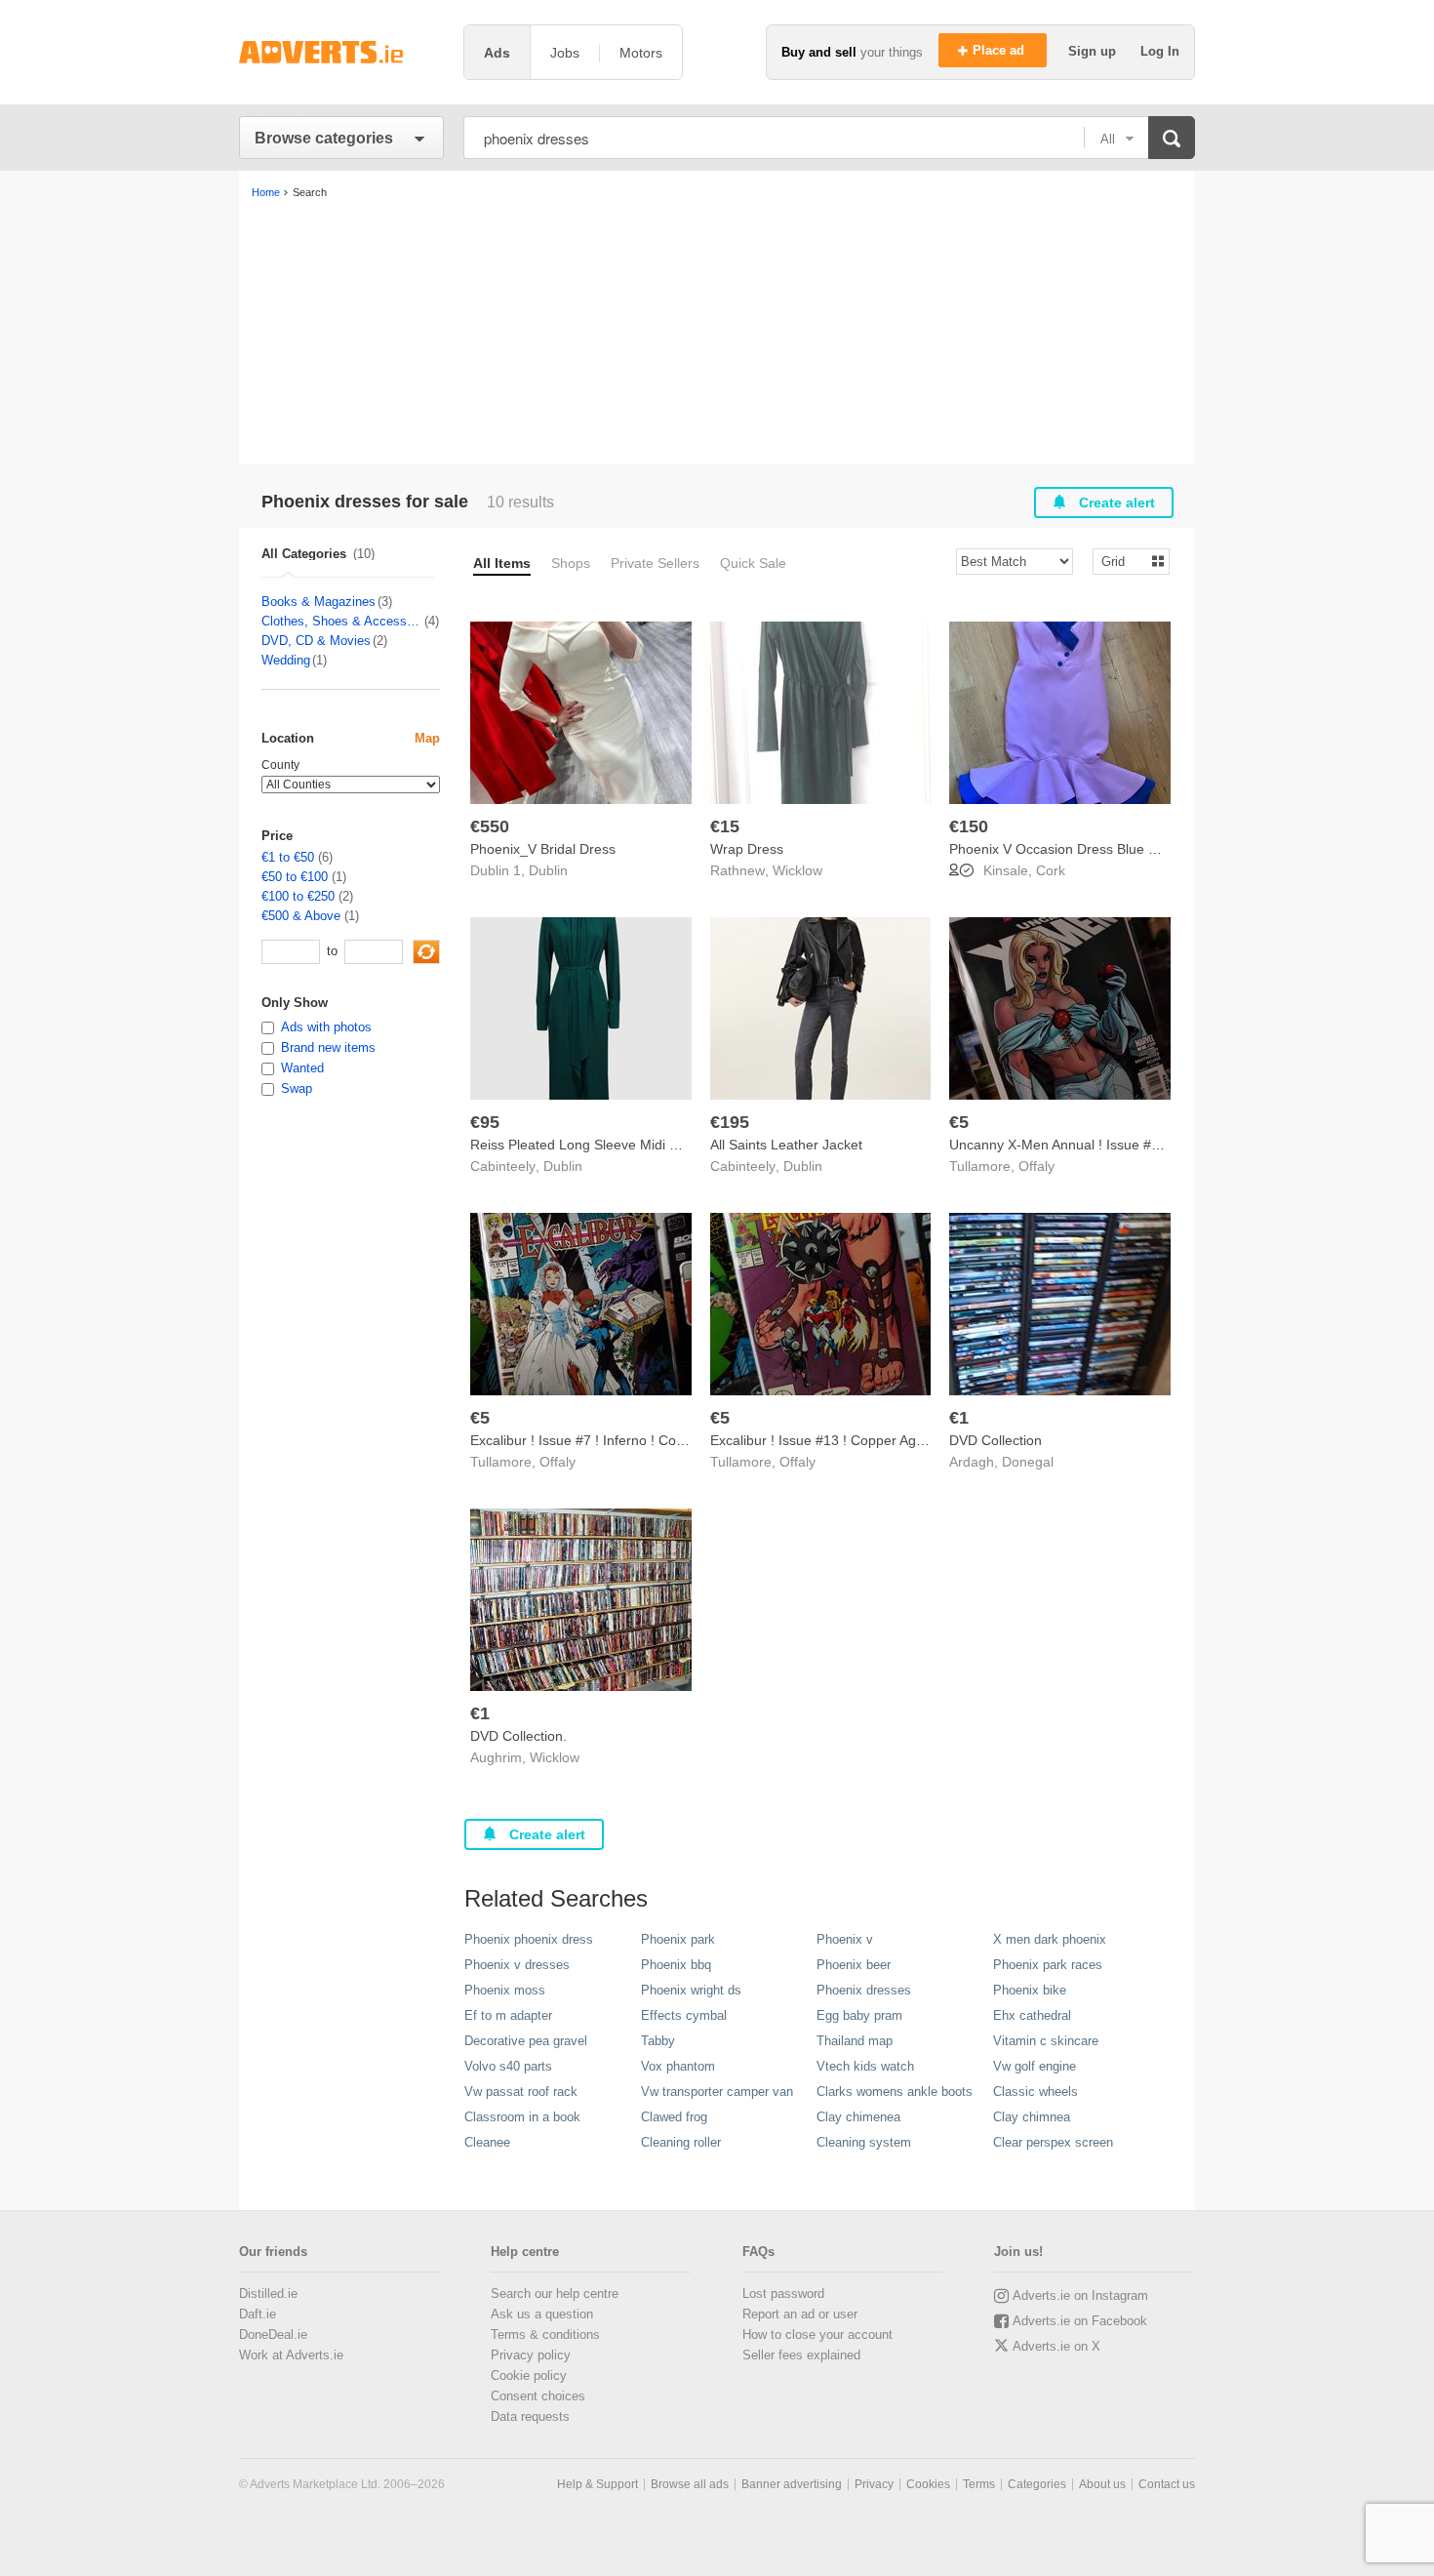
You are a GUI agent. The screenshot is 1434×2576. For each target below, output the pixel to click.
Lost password (783, 2294)
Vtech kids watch (865, 2066)
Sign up (1094, 51)
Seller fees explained (801, 2355)
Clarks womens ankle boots (895, 2092)
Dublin (548, 870)
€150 (969, 826)
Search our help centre (555, 2294)
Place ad (1000, 50)
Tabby (658, 2041)
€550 (490, 826)
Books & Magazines (319, 602)
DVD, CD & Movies (316, 641)
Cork (1051, 870)
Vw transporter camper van (717, 2092)
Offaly (1036, 1166)
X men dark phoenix (1050, 1939)
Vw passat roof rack (521, 2092)
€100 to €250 (298, 896)
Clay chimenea (858, 2117)
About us (1102, 2484)
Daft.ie (258, 2314)
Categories (1037, 2484)
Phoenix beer (854, 1965)
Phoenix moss (505, 1990)
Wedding (286, 660)
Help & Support (597, 2484)
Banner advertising (792, 2484)
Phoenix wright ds (691, 1990)
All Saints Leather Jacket (786, 1145)
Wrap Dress (747, 849)
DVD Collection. (518, 1736)
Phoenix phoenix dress (529, 1939)
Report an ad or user (800, 2314)
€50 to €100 (295, 877)
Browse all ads (690, 2484)
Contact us (1167, 2484)
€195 (730, 1122)
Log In (1160, 51)
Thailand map (855, 2041)
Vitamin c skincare (1046, 2041)
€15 (725, 826)
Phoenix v (845, 1939)
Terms (979, 2484)
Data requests (530, 2416)
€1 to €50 (288, 857)
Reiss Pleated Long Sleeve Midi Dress (588, 1145)
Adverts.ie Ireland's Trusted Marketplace (341, 52)
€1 (959, 1418)
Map (427, 738)
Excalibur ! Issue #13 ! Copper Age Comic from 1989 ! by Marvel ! (912, 1440)
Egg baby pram (859, 2015)
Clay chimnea (1032, 2117)
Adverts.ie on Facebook (1080, 2321)
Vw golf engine (1035, 2066)
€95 (485, 1122)
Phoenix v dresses (517, 1965)
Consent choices (538, 2396)
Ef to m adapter (508, 2015)
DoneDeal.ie (273, 2334)
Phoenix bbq (676, 1965)
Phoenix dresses (864, 1990)
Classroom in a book (522, 2117)
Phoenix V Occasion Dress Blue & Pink (1068, 849)
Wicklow (797, 870)
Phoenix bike (1030, 1990)
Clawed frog (674, 2117)
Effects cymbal (684, 2015)
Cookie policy (529, 2375)
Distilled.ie (268, 2294)
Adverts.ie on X (1056, 2346)
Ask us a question (542, 2314)
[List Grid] (1123, 561)
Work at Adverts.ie (291, 2355)
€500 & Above (301, 916)
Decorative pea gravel (526, 2041)
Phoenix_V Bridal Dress (543, 849)
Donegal (1028, 1462)
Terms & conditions (545, 2334)
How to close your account (817, 2334)
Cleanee (487, 2142)
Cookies (928, 2484)
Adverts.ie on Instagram (1080, 2295)
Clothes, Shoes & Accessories (342, 621)
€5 (959, 1122)
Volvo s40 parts (508, 2066)
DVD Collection (996, 1440)
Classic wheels (1036, 2092)
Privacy (874, 2484)
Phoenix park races (1048, 1965)
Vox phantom (678, 2066)
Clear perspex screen (1053, 2142)
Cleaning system (864, 2142)
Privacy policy (531, 2355)
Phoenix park (678, 1939)
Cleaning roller (681, 2142)
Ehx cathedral (1032, 2015)
